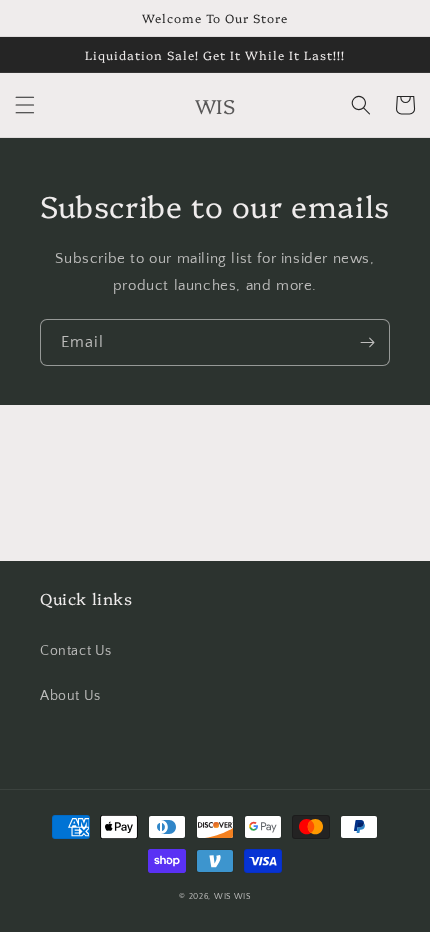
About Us (70, 696)
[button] (25, 105)
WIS (222, 896)
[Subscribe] (367, 342)
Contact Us (76, 651)
